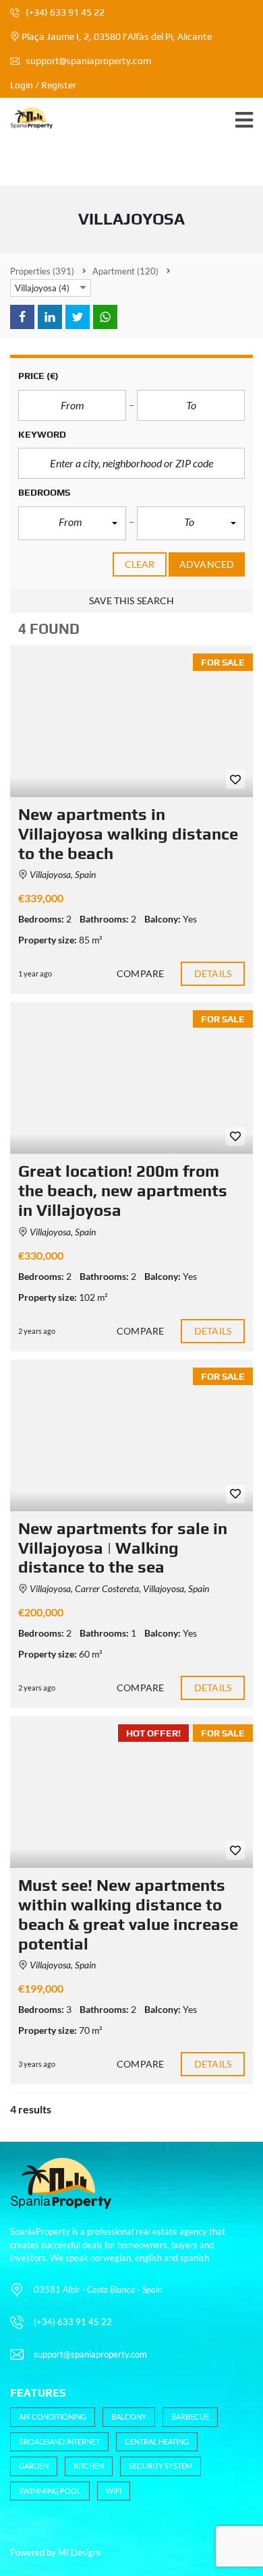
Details (213, 973)
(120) (125, 271)
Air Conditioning (53, 2417)
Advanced (207, 564)
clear (140, 564)
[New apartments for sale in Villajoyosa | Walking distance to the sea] (131, 1435)
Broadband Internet (59, 2441)
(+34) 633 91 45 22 (64, 12)
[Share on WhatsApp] (105, 317)
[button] (72, 523)
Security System (160, 2466)
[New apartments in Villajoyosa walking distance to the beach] (131, 721)
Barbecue (190, 2417)
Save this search (132, 601)
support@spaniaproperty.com (88, 61)
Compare (140, 973)
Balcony (129, 2417)
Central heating (157, 2441)
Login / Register (43, 85)
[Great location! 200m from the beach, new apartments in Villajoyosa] (131, 1078)
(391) (42, 271)
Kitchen (89, 2466)
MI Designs (80, 2552)
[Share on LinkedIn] (50, 317)
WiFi (114, 2491)
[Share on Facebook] (22, 317)
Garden (34, 2466)
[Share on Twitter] (78, 317)
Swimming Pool (50, 2491)
